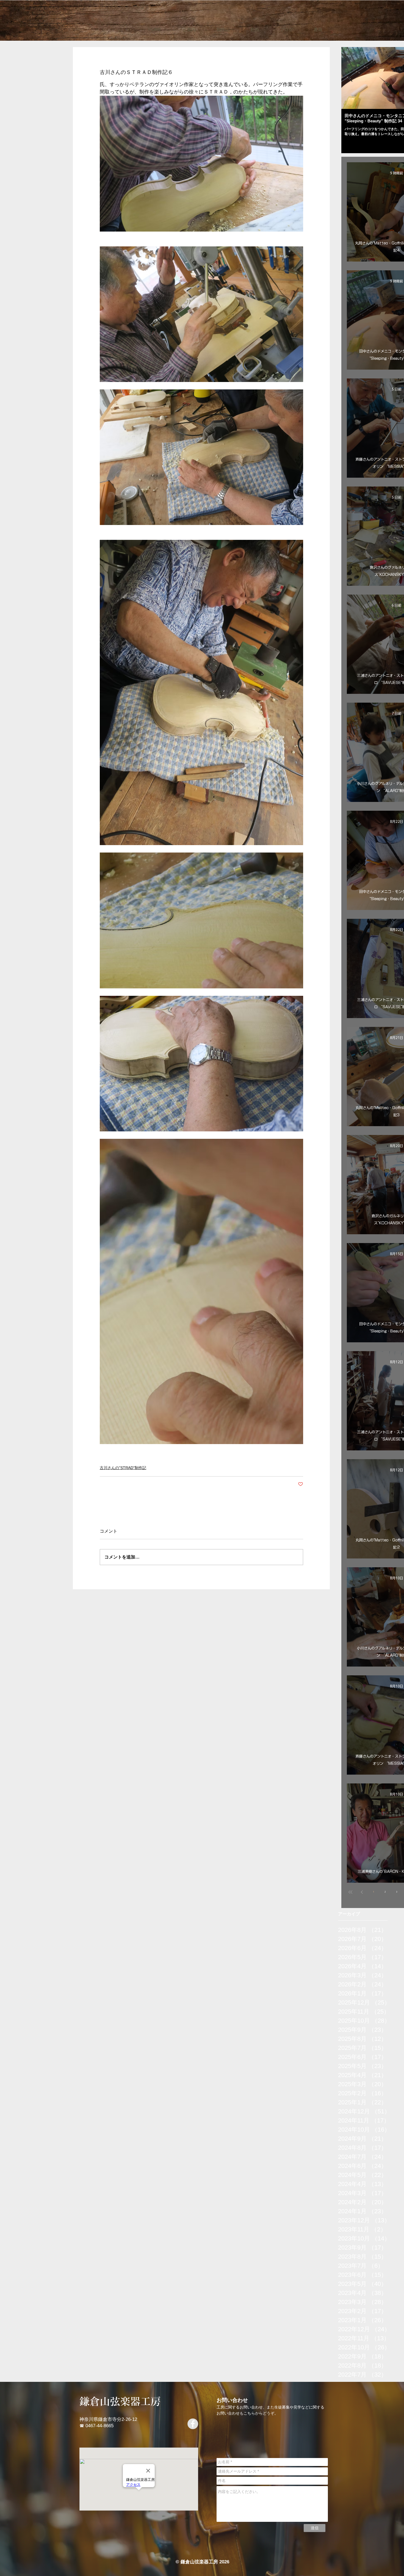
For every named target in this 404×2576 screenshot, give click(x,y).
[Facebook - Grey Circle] (193, 2424)
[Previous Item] (350, 78)
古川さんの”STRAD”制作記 (123, 1468)
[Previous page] (362, 1892)
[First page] (350, 1892)
